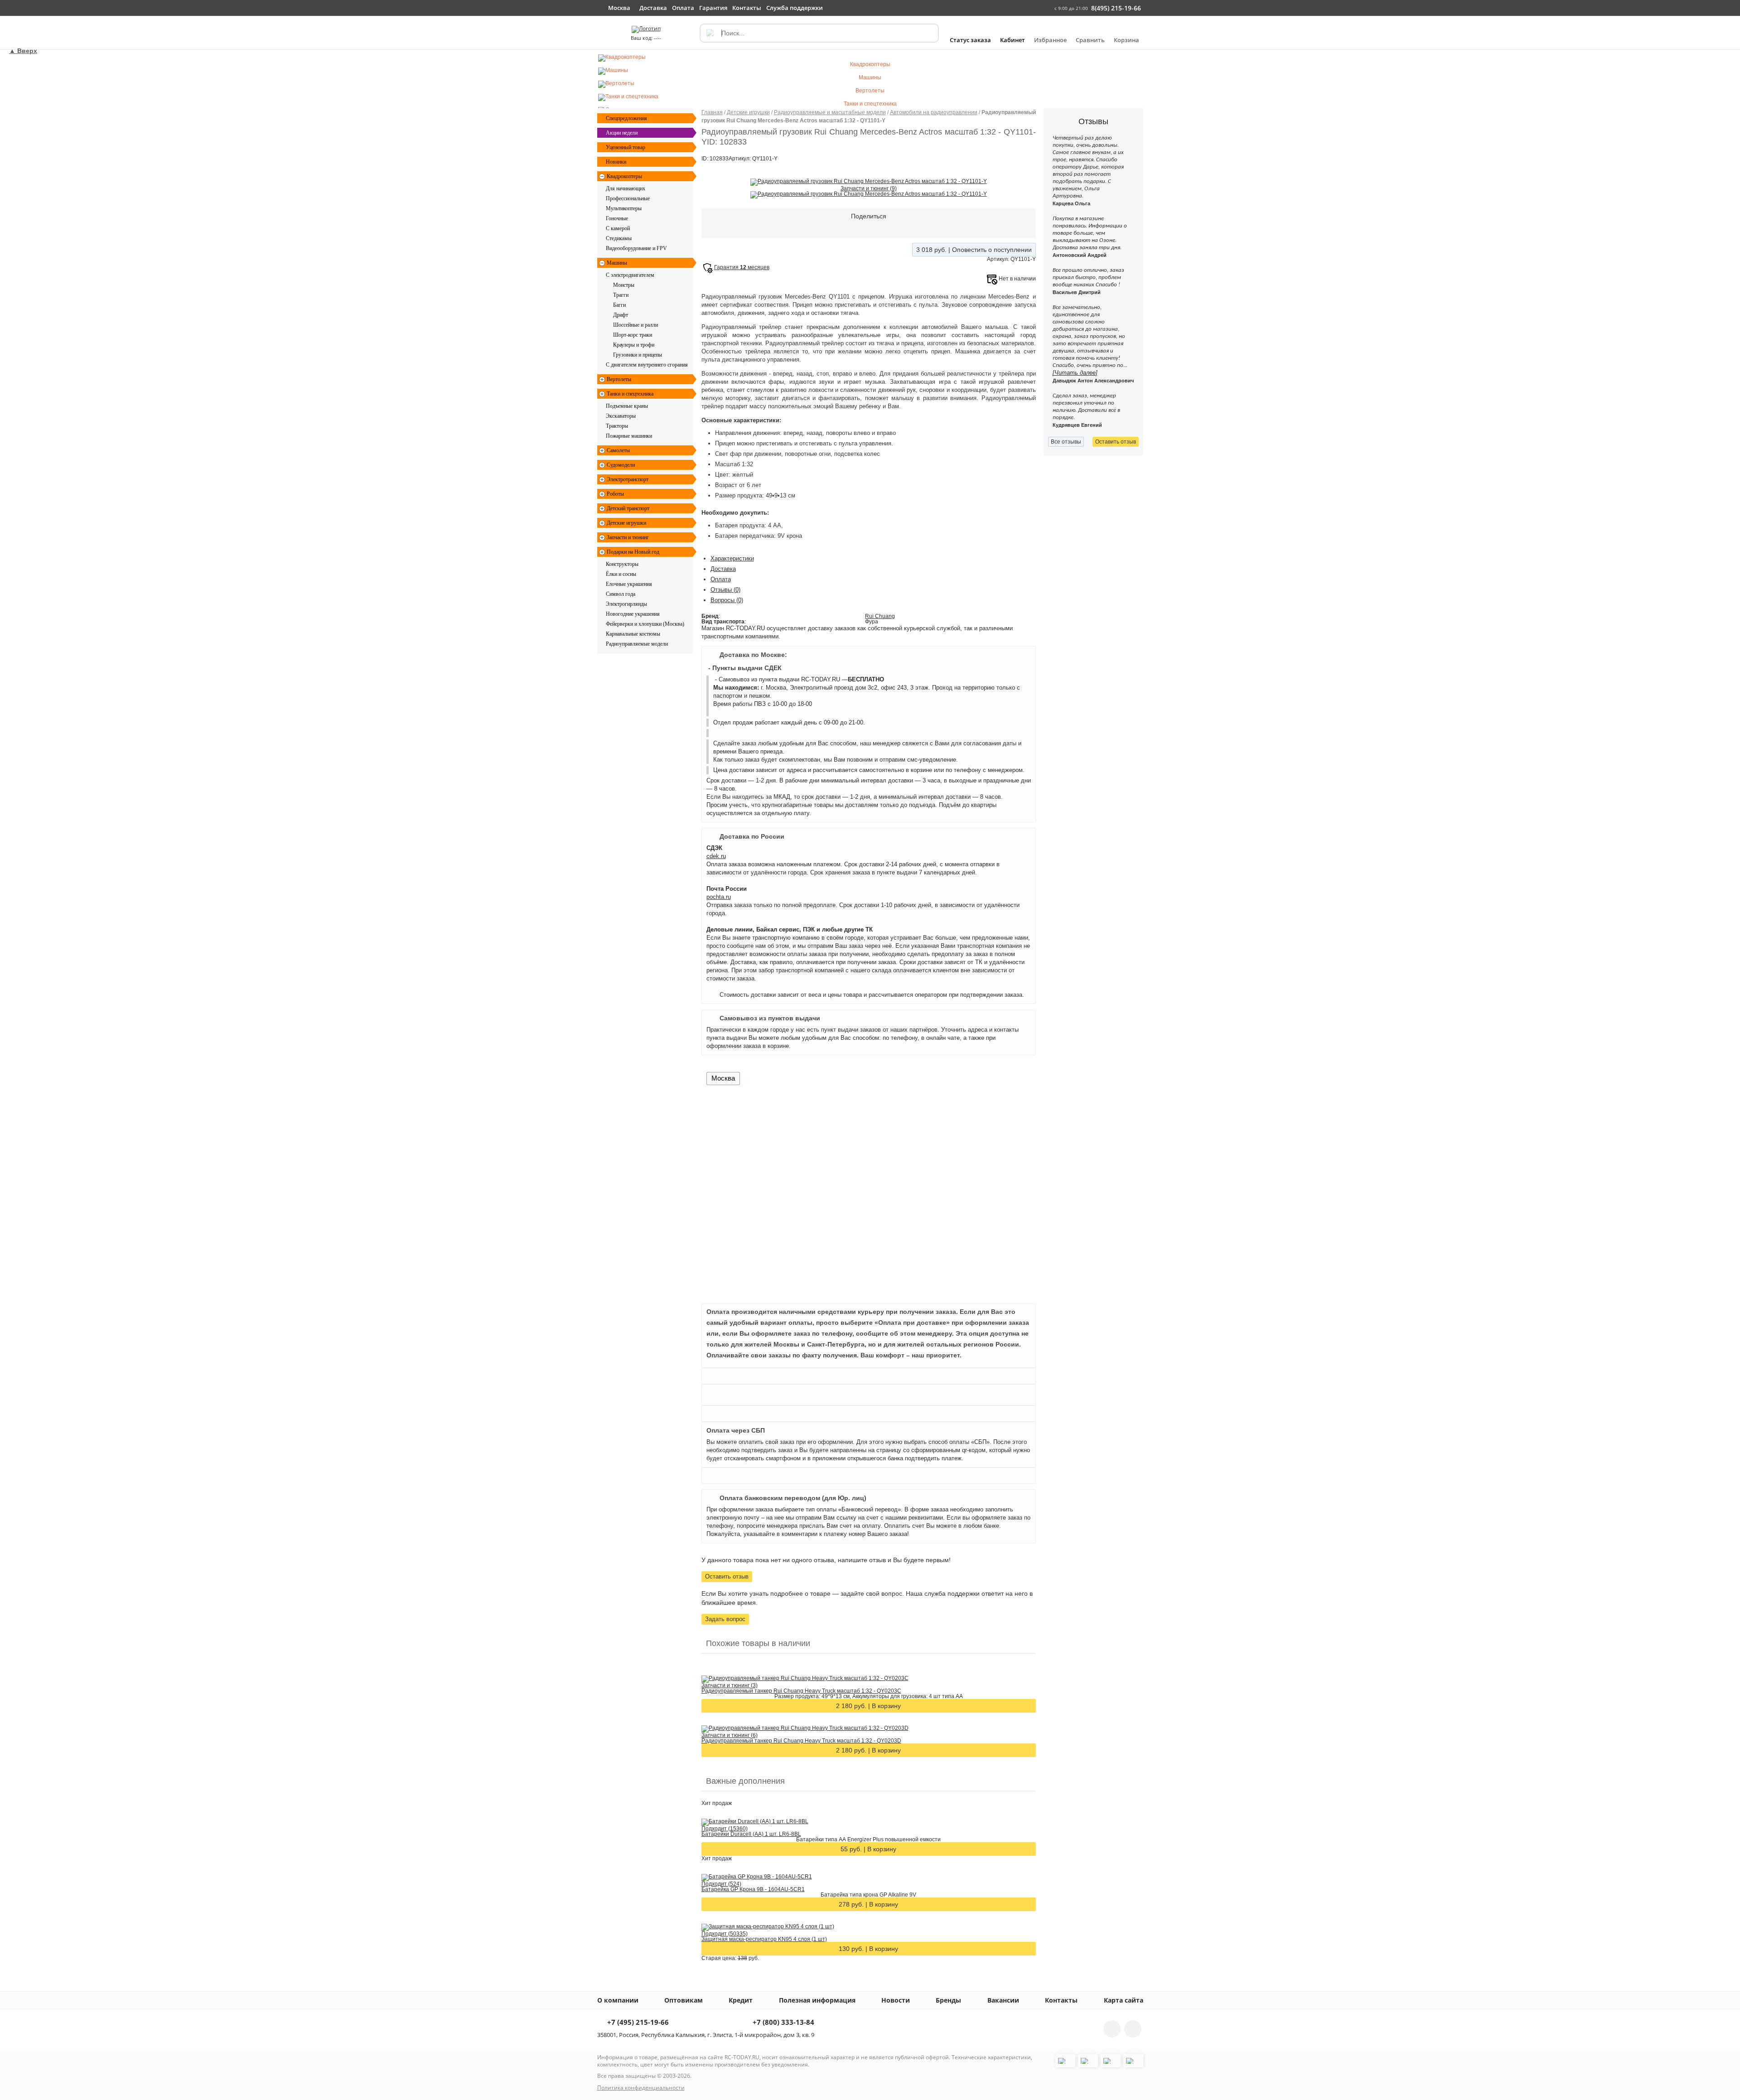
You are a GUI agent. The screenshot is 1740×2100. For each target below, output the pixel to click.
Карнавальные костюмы (633, 634)
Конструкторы (622, 564)
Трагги (621, 295)
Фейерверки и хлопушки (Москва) (645, 624)
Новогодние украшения (633, 614)
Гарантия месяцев (742, 267)
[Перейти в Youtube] (1133, 2029)
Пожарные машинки (629, 436)
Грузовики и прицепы (638, 355)
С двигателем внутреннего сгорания (647, 365)
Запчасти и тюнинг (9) (869, 188)
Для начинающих (626, 188)
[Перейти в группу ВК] (1112, 2029)
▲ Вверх (23, 51)
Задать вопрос (725, 1619)
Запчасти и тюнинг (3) (730, 1685)
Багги (619, 305)
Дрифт (621, 315)
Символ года (621, 594)
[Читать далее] (1075, 373)
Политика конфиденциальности (641, 2088)
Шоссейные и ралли (636, 325)
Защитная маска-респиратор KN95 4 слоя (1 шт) (764, 1939)
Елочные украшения (629, 584)
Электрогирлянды (626, 604)
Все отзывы (1066, 442)
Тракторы (617, 426)
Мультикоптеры (624, 208)
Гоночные (617, 218)
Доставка (723, 569)
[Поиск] (710, 33)
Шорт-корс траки (633, 335)
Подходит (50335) (725, 1934)
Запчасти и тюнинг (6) (730, 1735)
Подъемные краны (627, 406)
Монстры (624, 285)
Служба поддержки (795, 8)
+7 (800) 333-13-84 (783, 2023)
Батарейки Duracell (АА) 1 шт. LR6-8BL (751, 1834)
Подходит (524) (721, 1884)
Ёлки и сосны (621, 574)
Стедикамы (619, 238)
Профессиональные (628, 198)
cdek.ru (716, 856)
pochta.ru (719, 897)
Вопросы (727, 600)
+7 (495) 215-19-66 (637, 2023)
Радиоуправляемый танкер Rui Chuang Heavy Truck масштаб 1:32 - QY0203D (801, 1741)
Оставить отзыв (727, 1576)
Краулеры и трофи (634, 345)
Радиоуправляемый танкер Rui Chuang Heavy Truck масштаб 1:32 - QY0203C (801, 1691)
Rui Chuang (880, 616)
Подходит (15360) (725, 1829)
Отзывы (725, 590)
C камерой (618, 228)
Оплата (721, 579)
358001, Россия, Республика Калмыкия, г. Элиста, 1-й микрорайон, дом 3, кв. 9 (706, 2035)
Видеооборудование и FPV (636, 248)
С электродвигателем (630, 275)
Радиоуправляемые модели (637, 644)
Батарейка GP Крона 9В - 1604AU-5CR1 (753, 1889)
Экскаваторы (621, 416)
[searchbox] (819, 33)
